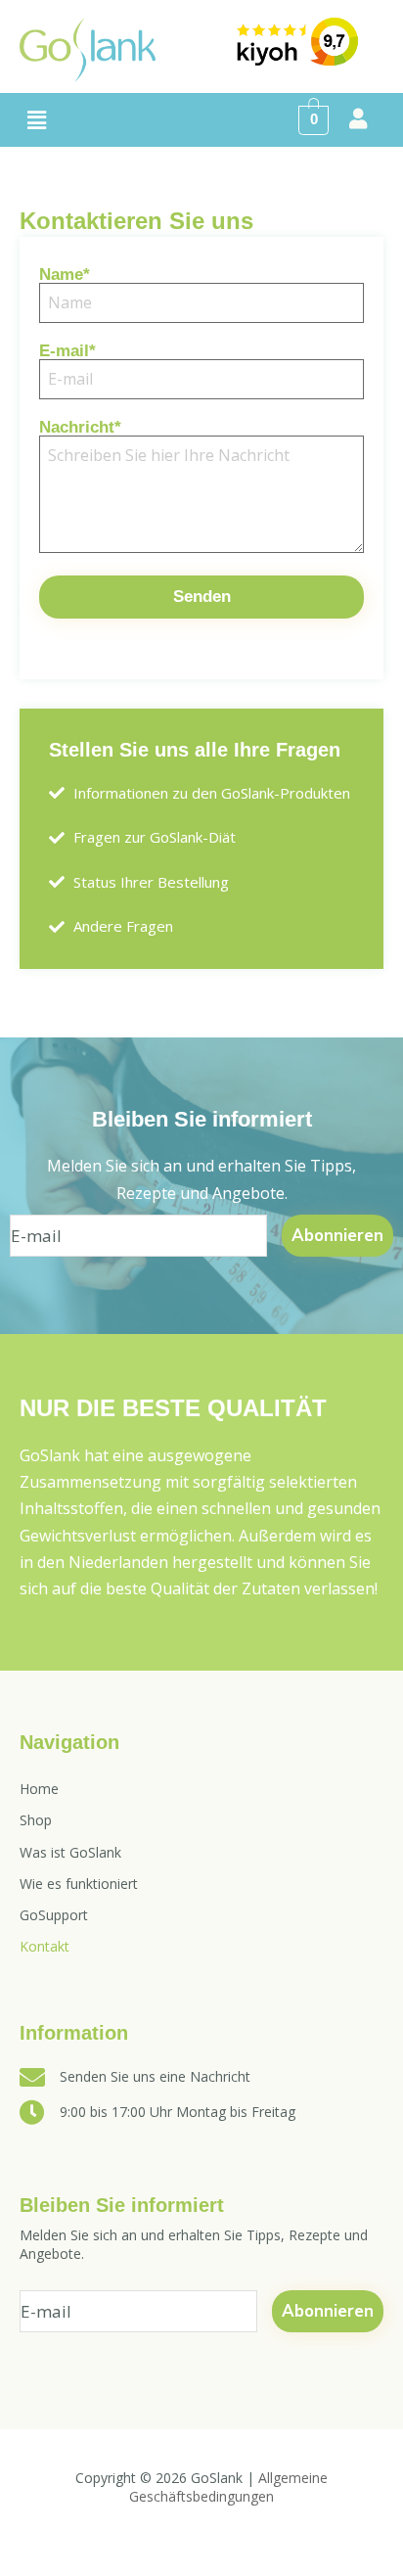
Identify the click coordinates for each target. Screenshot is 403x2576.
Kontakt (45, 1946)
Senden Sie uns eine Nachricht (155, 2076)
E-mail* (67, 351)
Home (39, 1789)
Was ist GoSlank (70, 1852)
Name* (65, 275)
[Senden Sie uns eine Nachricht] (32, 2077)
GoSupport (54, 1915)
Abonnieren (337, 1236)
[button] (36, 120)
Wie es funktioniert (79, 1884)
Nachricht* (80, 428)
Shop (36, 1820)
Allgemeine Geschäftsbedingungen (228, 2487)
